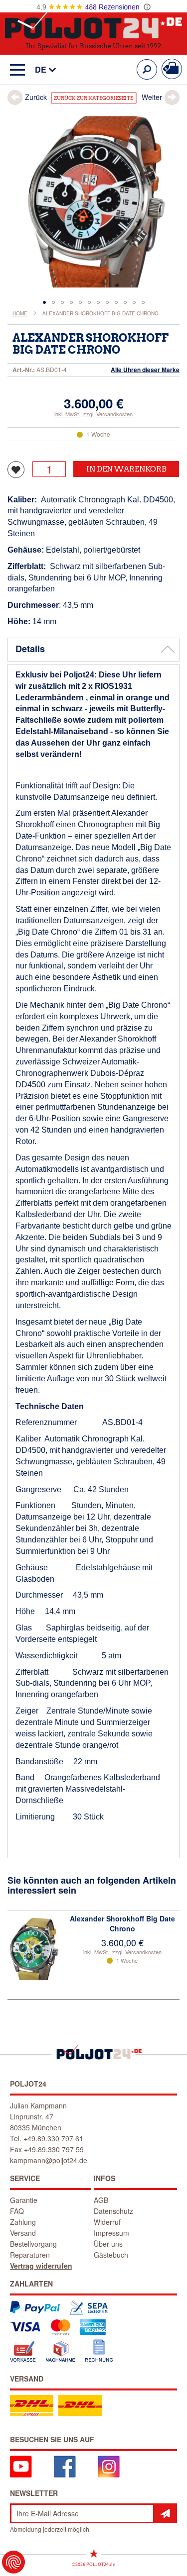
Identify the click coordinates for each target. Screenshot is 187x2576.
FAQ (17, 2211)
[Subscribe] (165, 2513)
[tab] (93, 650)
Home (20, 313)
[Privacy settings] (13, 2562)
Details (30, 649)
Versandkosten (114, 414)
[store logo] (93, 24)
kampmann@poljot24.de (49, 2160)
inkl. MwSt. (67, 414)
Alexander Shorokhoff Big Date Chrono (122, 1923)
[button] (41, 70)
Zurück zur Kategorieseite (93, 98)
